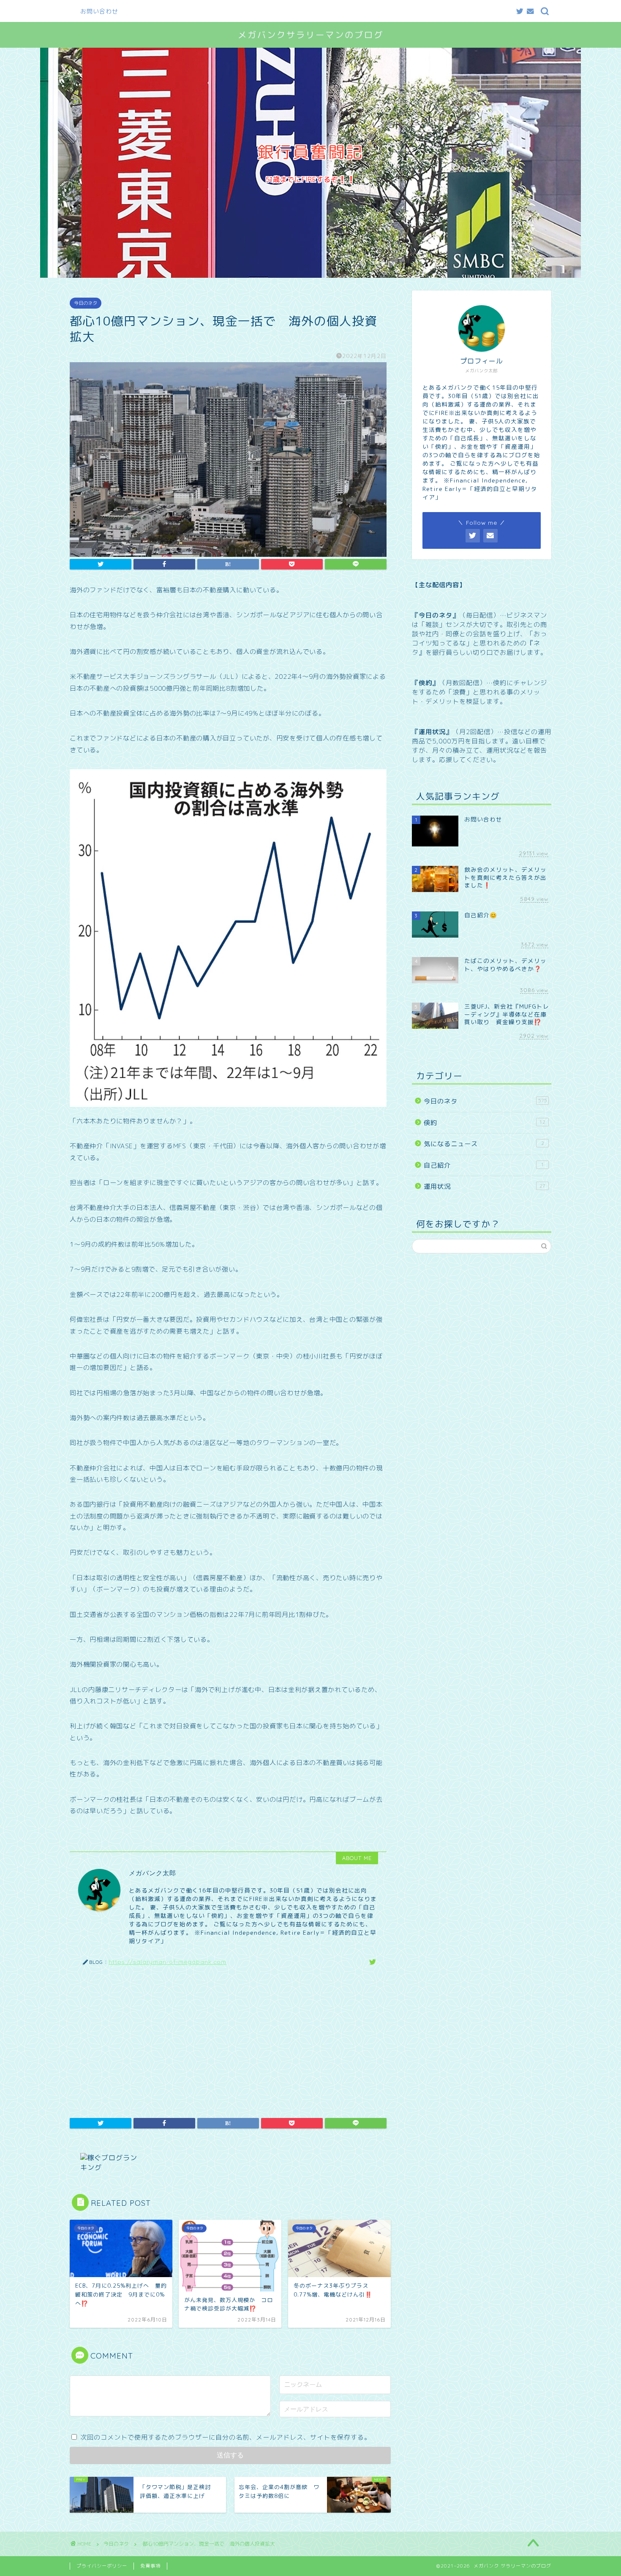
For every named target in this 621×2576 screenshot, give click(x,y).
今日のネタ (86, 303)
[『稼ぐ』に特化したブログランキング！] (230, 2163)
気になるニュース (484, 1144)
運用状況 (485, 1186)
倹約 (485, 1123)
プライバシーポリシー (102, 2566)
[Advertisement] (228, 2038)
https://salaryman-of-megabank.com (168, 1962)
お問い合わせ (99, 11)
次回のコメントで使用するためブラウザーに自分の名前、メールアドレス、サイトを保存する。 (226, 2437)
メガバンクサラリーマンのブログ (311, 35)
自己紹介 (484, 1165)
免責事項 (150, 2566)
